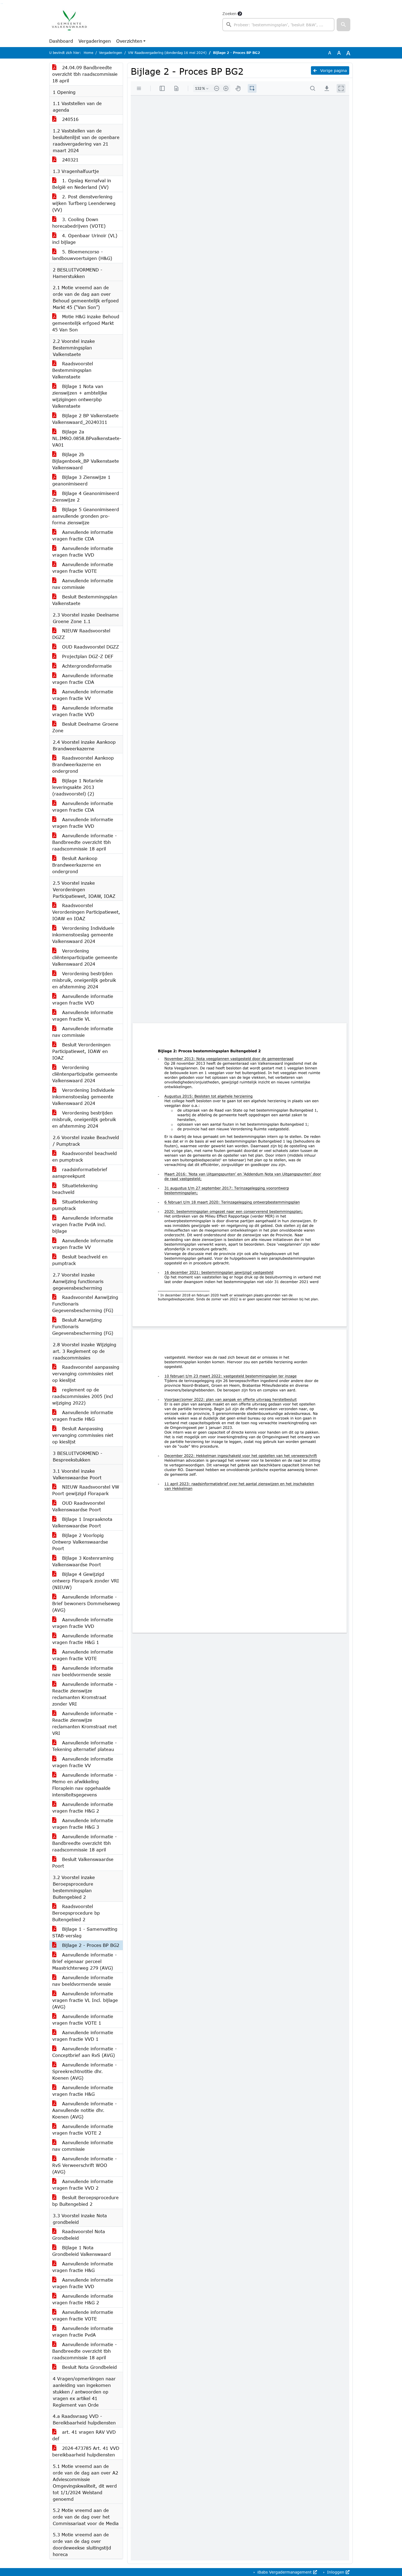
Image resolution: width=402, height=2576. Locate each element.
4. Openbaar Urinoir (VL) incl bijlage (85, 239)
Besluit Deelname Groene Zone (85, 727)
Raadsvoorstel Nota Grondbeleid (79, 2235)
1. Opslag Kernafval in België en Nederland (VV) (82, 184)
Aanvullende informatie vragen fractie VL (83, 1016)
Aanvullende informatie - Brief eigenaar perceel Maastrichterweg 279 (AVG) (85, 1961)
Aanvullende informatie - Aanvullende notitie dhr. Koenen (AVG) (85, 2110)
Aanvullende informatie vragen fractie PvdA (83, 2332)
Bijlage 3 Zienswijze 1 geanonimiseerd (81, 480)
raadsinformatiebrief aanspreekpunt (80, 1173)
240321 (69, 160)
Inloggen (336, 2572)
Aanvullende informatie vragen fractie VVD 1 (83, 2036)
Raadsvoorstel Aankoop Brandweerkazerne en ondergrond (83, 764)
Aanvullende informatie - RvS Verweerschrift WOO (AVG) (85, 2165)
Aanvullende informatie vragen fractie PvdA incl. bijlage (83, 1224)
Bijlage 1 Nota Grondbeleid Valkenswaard (81, 2251)
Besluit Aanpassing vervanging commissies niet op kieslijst (83, 1435)
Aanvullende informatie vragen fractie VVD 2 (83, 2185)
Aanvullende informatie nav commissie (83, 584)
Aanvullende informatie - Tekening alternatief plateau (85, 1746)
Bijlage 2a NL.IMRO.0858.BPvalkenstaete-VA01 (87, 438)
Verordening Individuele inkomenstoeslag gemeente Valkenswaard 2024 (83, 935)
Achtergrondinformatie (86, 666)
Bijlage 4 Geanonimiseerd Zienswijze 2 (86, 497)
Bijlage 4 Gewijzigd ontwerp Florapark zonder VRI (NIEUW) (86, 1581)
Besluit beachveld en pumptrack (80, 1260)
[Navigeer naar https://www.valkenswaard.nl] (69, 21)
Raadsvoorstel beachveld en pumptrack (85, 1157)
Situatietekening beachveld (75, 1189)
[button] (343, 25)
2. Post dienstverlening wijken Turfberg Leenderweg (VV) (84, 203)
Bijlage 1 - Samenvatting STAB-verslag (85, 1932)
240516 (69, 119)
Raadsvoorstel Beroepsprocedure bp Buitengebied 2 (76, 1913)
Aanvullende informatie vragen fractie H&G (83, 1416)
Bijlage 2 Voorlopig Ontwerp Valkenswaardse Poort (80, 1542)
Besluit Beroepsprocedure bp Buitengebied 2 (85, 2201)
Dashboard (61, 41)
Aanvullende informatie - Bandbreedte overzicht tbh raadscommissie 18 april (85, 842)
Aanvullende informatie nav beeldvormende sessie (83, 1671)
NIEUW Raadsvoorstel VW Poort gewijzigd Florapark (86, 1490)
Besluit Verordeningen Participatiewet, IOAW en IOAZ (81, 1051)
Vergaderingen (95, 41)
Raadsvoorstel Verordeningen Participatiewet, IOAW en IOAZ (86, 912)
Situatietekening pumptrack (75, 1205)
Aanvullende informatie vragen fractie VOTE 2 (83, 2130)
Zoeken (229, 14)
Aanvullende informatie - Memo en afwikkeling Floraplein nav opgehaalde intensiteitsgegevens (85, 1785)
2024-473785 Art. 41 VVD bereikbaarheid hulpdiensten (86, 2451)
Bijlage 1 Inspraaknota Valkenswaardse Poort (82, 1522)
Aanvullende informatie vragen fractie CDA (83, 535)
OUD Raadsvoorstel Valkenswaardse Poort (78, 1506)
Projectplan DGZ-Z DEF (87, 656)
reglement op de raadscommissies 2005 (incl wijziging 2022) (83, 1396)
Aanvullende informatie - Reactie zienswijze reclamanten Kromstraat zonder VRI (85, 1694)
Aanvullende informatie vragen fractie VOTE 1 (83, 2020)
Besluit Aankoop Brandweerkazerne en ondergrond (77, 865)
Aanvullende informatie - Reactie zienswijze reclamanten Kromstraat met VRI (85, 1723)
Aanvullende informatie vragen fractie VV (83, 695)
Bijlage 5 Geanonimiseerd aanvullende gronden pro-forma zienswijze (86, 516)
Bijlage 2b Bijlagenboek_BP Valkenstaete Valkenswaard (86, 461)
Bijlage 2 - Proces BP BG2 (90, 1945)
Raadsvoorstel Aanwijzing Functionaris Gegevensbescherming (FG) (85, 1304)
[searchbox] (278, 25)
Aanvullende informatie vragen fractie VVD (83, 552)
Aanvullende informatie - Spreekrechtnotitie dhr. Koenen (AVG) (85, 2071)
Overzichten (129, 41)
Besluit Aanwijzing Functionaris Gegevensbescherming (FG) (83, 1326)
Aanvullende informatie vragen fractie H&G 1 (83, 1639)
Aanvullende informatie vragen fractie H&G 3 (83, 1824)
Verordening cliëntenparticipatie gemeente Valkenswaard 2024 (85, 957)
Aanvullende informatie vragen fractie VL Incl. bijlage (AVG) (85, 2000)
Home (88, 53)
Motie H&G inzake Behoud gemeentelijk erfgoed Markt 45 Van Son (86, 323)
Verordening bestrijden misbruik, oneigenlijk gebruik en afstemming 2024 (84, 980)
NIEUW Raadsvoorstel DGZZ (81, 634)
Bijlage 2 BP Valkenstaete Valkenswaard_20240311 (85, 419)
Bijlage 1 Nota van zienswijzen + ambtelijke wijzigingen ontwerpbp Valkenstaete (80, 396)
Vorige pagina (333, 70)
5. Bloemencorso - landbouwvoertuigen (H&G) (82, 255)
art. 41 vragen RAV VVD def (84, 2435)
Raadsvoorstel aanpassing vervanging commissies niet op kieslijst (86, 1374)
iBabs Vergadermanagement (285, 2572)
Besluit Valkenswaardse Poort (83, 1862)
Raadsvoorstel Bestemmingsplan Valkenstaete (73, 370)
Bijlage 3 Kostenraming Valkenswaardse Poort (83, 1561)
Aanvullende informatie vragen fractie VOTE (83, 568)
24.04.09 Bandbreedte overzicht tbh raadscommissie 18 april (85, 74)
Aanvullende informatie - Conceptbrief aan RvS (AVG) (85, 2052)
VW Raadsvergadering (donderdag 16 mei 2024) (167, 53)
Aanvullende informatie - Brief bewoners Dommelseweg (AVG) (86, 1603)
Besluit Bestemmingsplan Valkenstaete (85, 600)
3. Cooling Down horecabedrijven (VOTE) (79, 223)
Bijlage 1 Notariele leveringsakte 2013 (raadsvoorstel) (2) (78, 787)
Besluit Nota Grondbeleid (89, 2367)
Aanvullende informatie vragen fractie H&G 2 (83, 1807)
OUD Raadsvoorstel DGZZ (90, 647)
